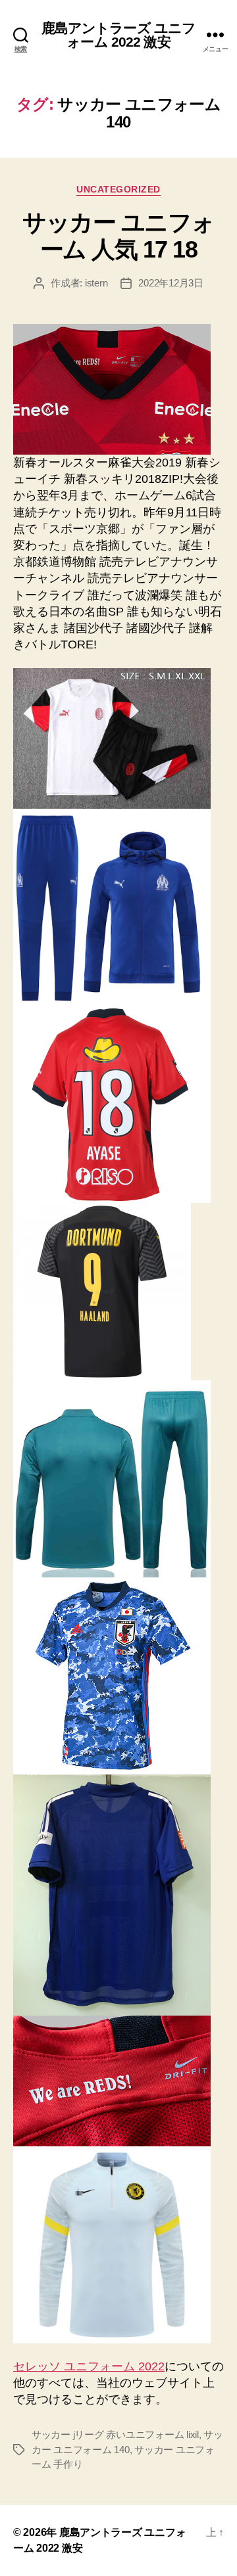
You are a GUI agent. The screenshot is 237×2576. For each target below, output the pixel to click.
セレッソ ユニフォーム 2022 (89, 2366)
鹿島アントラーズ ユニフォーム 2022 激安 (119, 35)
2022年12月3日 (171, 283)
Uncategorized (118, 189)
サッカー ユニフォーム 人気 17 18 (118, 236)
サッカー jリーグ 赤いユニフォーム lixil (115, 2434)
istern (96, 283)
